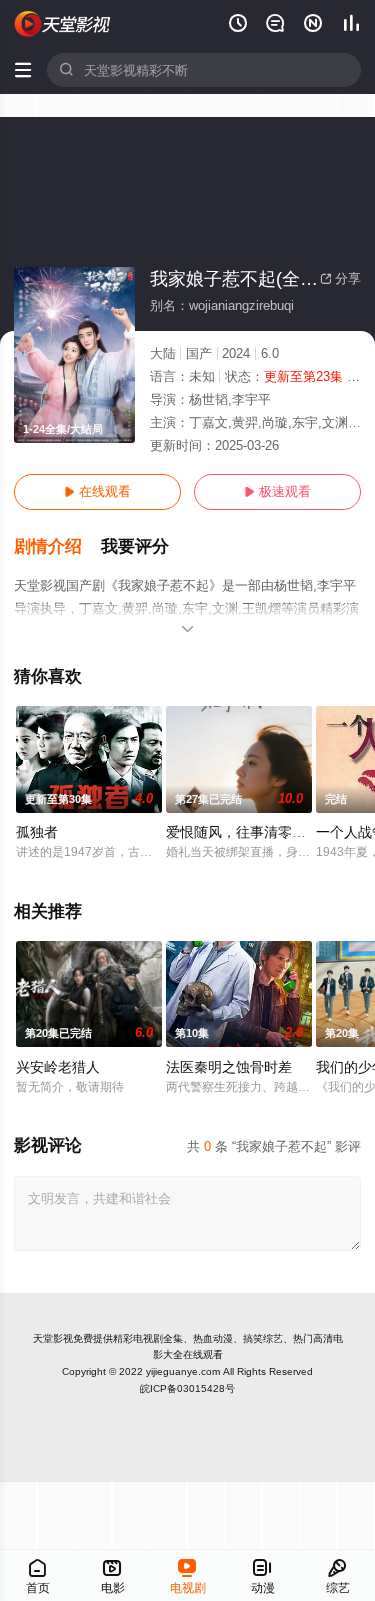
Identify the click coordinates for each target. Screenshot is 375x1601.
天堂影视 (53, 1338)
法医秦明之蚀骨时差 (229, 1067)
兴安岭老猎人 (58, 1067)
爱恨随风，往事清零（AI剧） (256, 832)
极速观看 (277, 491)
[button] (57, 547)
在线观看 (97, 491)
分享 (340, 278)
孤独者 (37, 832)
